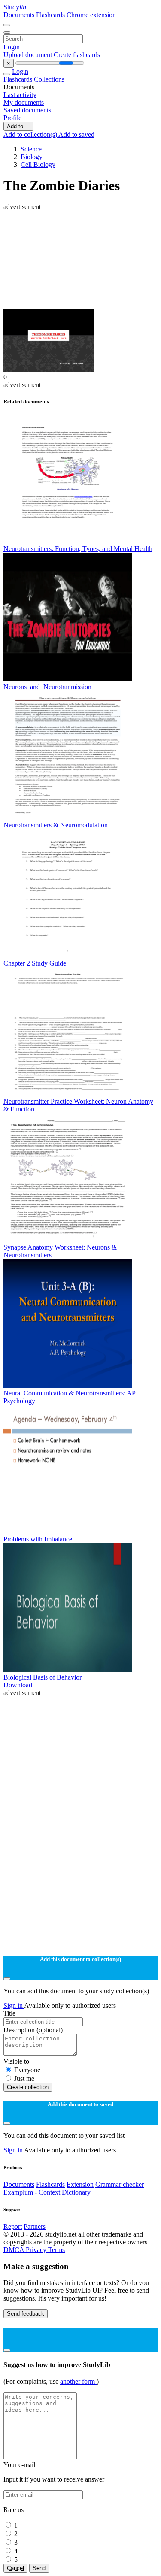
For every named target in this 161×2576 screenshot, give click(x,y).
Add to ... (18, 126)
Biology (32, 157)
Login (12, 47)
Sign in (14, 2005)
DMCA (15, 2250)
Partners (35, 2226)
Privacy (37, 2250)
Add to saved (76, 135)
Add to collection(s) (31, 135)
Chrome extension (91, 15)
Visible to (16, 2061)
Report (13, 2226)
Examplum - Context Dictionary (47, 2192)
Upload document (29, 55)
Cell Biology (38, 165)
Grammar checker (120, 2184)
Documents (20, 15)
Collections (49, 79)
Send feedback (26, 2314)
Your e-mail (19, 2465)
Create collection (28, 2087)
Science (31, 149)
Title (9, 2013)
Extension (80, 2184)
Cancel (15, 2568)
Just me (24, 2078)
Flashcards (51, 15)
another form (78, 2381)
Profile (12, 118)
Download (18, 1685)
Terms (56, 2250)
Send (39, 2568)
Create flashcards (77, 55)
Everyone (27, 2070)
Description (33, 2030)
